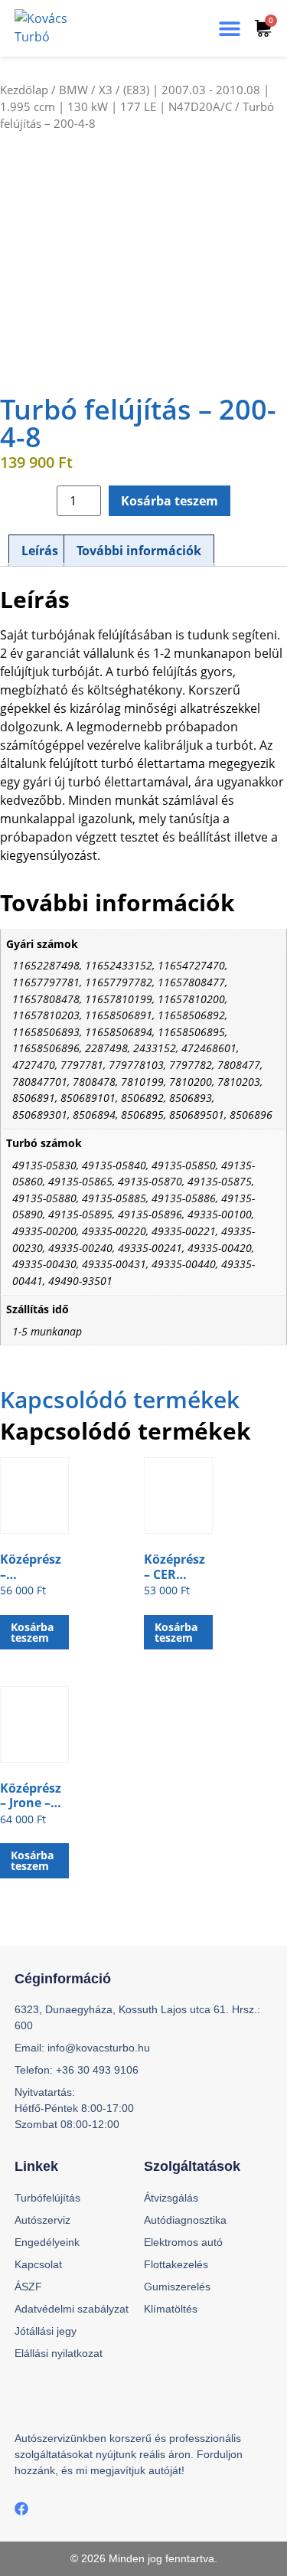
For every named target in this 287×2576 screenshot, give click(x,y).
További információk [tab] (139, 551)
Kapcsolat (38, 2264)
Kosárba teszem (170, 501)
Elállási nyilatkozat (59, 2353)
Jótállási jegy (46, 2331)
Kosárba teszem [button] (32, 1632)
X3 (106, 90)
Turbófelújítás (47, 2198)
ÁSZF (28, 2287)
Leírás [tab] (40, 551)
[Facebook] (21, 2509)
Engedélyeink (47, 2242)
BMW (73, 90)
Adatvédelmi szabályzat (72, 2309)
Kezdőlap (24, 90)
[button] (230, 29)
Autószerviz (42, 2220)
